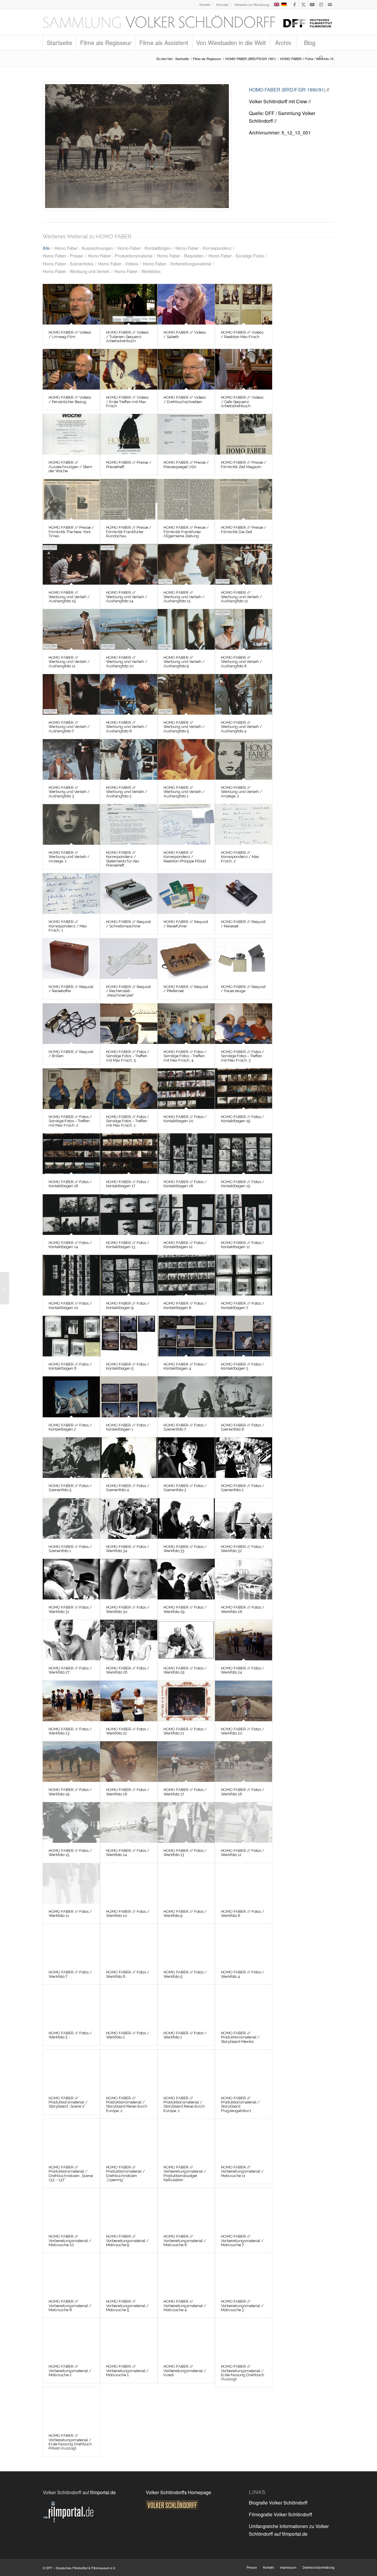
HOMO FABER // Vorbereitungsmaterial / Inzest (185, 2371)
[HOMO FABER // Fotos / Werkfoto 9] (186, 1883)
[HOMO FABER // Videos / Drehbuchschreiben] (186, 369)
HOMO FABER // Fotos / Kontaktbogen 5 (128, 1366)
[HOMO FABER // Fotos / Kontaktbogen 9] (129, 1275)
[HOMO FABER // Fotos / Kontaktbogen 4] (186, 1336)
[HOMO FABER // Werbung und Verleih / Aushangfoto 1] (186, 759)
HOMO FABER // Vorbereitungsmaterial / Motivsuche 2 (70, 2371)
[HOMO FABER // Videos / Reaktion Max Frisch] (244, 304)
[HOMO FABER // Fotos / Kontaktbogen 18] (71, 1154)
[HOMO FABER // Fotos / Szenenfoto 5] (71, 1458)
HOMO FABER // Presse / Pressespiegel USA (186, 464)
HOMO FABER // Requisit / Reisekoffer (71, 989)
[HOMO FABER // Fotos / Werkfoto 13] (186, 1822)
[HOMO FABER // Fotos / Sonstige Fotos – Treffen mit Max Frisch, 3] (244, 1024)
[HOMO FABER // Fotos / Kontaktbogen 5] (129, 1336)
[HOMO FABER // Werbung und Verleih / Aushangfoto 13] (186, 564)
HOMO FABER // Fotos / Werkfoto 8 (243, 1914)
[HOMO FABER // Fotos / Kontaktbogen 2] (71, 1397)
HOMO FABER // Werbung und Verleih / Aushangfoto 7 (69, 727)
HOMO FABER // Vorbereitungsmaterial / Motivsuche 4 (185, 2306)
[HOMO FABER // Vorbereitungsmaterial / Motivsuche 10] (71, 2208)
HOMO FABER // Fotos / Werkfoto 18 (128, 1792)
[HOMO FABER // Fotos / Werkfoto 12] (244, 1822)
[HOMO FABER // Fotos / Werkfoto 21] (186, 1701)
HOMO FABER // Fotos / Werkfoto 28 (243, 1609)
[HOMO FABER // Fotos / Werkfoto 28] (244, 1579)
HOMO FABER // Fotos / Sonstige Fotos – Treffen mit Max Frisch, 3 (243, 1056)
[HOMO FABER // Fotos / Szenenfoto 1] (71, 1519)
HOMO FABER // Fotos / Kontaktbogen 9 (128, 1305)
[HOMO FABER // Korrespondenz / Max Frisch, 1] (71, 894)
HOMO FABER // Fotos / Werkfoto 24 (243, 1670)
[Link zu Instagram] (321, 4)
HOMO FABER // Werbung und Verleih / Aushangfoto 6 (127, 727)
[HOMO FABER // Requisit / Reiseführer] (186, 894)
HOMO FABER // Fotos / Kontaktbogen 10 (70, 1305)
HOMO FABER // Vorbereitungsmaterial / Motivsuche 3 (242, 2306)
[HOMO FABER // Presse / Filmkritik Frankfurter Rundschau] (129, 499)
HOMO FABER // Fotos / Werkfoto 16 (243, 1792)
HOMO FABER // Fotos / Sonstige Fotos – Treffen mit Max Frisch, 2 (70, 1121)
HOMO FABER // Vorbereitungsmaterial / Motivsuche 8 (185, 2241)
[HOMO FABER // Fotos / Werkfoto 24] (244, 1640)
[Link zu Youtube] (312, 4)
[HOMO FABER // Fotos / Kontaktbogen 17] (129, 1154)
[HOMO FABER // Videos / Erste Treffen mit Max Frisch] (129, 369)
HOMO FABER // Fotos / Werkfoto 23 (70, 1731)
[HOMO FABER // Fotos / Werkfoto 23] (71, 1701)
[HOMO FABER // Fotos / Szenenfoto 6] (244, 1397)
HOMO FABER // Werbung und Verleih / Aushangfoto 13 (184, 597)
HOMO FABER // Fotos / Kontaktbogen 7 (243, 1305)
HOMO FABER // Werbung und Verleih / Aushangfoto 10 (127, 662)
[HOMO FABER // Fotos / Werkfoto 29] (186, 1579)
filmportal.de (103, 2492)
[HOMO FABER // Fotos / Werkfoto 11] (71, 1883)
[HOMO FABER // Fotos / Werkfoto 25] (186, 1640)
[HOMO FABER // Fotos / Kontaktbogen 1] (129, 1397)
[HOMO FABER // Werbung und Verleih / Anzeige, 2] (244, 759)
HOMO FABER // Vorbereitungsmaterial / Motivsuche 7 (242, 2241)
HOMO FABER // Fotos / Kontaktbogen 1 (128, 1427)
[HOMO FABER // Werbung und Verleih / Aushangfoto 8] (244, 629)
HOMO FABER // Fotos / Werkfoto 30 (128, 1609)
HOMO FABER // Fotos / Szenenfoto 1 (70, 1549)
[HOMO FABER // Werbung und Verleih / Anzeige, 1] (71, 824)
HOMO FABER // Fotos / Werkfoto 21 (185, 1731)
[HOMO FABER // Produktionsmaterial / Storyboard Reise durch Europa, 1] (186, 2070)
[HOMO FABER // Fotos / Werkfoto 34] (129, 1519)
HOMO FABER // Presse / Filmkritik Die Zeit (244, 529)
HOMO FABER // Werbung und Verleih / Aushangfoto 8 (242, 662)
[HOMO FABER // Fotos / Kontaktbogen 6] (71, 1336)
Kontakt (205, 4)
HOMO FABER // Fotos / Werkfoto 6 (128, 1974)
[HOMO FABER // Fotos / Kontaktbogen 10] (71, 1275)
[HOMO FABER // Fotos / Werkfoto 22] (129, 1701)
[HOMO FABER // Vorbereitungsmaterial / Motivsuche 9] (129, 2208)
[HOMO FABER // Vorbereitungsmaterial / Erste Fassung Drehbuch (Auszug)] (244, 2338)
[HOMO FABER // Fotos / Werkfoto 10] (129, 1883)
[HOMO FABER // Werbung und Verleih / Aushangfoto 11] (71, 629)
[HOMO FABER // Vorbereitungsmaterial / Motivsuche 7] (244, 2208)
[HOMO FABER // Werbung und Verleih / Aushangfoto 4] (244, 694)
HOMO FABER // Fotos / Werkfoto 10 (128, 1914)
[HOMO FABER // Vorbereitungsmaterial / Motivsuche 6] (71, 2273)
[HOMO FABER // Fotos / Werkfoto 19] (71, 1762)
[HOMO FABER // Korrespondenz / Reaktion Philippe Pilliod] (186, 824)
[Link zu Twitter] (303, 4)
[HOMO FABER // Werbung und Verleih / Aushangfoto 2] (129, 759)
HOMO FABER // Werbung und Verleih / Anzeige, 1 (69, 857)
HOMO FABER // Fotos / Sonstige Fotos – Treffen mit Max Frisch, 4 (185, 1056)
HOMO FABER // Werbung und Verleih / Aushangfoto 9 (184, 662)
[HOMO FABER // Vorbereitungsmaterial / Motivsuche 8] (186, 2208)
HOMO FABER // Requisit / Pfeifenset (186, 989)
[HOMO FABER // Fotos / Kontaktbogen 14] (71, 1215)
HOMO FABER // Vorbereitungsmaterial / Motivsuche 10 (70, 2241)
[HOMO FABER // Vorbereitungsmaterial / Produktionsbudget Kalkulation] (186, 2139)
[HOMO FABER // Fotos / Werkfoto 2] (129, 2005)
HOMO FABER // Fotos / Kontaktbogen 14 (70, 1245)
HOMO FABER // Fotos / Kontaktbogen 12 (185, 1245)
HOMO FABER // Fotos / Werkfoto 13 (185, 1853)
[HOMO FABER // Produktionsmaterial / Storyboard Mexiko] (244, 2005)
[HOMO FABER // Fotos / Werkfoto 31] (71, 1579)
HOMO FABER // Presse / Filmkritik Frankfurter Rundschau (129, 532)
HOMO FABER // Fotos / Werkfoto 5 (185, 1974)
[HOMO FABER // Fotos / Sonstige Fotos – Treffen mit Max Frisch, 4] (186, 1024)
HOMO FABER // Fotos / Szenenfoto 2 (243, 1488)
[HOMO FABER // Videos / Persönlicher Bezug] (71, 369)
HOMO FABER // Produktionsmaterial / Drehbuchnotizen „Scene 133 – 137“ (71, 2173)
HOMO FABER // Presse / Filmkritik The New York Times (71, 532)
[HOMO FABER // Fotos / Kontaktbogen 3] (244, 1336)
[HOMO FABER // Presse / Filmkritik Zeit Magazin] (244, 434)
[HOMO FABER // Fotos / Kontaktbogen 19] (244, 1089)
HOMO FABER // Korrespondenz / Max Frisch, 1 (68, 926)
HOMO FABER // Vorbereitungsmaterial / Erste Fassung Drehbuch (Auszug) (243, 2373)
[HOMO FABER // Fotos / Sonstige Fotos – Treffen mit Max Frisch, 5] (129, 1024)
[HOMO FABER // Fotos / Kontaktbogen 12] (186, 1215)
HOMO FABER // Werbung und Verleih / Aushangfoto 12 (242, 597)
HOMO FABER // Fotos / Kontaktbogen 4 (185, 1366)
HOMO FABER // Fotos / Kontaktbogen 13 (128, 1245)
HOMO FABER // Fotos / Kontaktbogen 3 (243, 1366)
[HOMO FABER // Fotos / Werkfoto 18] (129, 1762)
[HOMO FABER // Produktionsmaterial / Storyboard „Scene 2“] (71, 2070)
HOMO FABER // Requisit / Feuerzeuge (243, 989)
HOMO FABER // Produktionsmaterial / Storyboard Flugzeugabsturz (240, 2104)
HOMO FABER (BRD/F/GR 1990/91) (287, 90)
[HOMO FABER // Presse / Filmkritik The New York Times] (71, 499)
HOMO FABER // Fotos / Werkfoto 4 (243, 1974)
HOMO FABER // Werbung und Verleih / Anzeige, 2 (242, 792)
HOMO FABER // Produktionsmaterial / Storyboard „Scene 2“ (68, 2102)
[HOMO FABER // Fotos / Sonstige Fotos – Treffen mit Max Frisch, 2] (71, 1089)
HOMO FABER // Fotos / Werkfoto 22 (128, 1731)
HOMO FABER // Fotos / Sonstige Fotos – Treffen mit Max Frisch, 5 (128, 1056)
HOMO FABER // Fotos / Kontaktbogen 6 (70, 1366)
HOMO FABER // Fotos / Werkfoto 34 (128, 1549)
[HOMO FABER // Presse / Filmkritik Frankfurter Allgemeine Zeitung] (186, 499)
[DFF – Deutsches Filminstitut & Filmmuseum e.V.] (188, 22)
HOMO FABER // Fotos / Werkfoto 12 (243, 1853)
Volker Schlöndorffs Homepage (178, 2492)
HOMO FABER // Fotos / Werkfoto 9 (185, 1914)
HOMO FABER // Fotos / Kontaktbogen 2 (70, 1427)
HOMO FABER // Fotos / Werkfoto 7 (70, 1974)
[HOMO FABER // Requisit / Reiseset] (244, 894)
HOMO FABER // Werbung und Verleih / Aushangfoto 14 (127, 597)
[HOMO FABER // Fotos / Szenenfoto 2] (244, 1458)
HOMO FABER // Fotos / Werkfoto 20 (243, 1731)
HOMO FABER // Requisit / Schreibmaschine (128, 924)
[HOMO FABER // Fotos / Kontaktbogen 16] (186, 1154)
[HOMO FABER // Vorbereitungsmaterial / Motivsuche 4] (186, 2273)
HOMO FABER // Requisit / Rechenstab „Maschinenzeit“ (128, 991)
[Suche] (321, 57)
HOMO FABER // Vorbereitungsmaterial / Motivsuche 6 (70, 2306)
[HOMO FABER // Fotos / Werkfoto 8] (244, 1883)
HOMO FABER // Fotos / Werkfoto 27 (70, 1670)
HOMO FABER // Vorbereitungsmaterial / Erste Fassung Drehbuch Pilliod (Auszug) (70, 2442)
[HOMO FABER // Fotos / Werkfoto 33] (186, 1519)
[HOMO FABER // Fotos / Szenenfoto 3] (186, 1458)
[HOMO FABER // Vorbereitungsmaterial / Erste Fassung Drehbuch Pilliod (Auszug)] (71, 2407)
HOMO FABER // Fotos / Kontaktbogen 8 (185, 1305)
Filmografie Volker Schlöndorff (281, 2514)
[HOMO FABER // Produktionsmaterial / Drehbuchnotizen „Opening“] (129, 2139)
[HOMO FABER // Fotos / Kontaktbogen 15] (244, 1154)
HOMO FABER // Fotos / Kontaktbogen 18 (70, 1184)
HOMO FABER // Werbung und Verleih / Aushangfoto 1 (184, 792)
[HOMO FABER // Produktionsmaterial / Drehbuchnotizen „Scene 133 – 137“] (71, 2139)
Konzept (222, 4)
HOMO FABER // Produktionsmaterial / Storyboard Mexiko (240, 2037)
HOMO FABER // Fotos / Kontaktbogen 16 (185, 1184)
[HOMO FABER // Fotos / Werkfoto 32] (244, 1519)
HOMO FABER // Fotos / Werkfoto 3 (70, 2035)
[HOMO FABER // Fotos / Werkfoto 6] (129, 1944)
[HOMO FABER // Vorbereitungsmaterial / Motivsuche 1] (129, 2338)
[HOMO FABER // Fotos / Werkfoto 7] (71, 1944)
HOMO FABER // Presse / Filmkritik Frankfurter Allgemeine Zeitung (186, 532)
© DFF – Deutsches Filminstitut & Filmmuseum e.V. (79, 2568)
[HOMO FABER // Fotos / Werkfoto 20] (244, 1701)
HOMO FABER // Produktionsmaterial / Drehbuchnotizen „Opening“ (125, 2173)
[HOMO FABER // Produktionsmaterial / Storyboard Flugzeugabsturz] (244, 2070)
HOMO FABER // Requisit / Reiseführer (186, 924)
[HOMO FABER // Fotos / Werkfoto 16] (137, 146)
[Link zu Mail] (330, 4)
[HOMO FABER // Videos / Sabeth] (186, 304)
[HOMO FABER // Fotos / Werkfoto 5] (186, 1944)
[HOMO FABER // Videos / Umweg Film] (71, 304)
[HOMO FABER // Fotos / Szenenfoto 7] (186, 1397)
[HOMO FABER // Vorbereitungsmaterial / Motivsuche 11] (244, 2139)
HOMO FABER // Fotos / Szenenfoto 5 (70, 1488)
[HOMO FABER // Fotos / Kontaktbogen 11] (244, 1215)
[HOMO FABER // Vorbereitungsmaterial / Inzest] (186, 2338)
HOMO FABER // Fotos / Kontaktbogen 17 (128, 1184)
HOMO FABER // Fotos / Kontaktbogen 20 (185, 1119)
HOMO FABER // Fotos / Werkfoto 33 (185, 1549)
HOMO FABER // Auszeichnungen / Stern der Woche (70, 467)
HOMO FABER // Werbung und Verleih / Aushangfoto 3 (69, 792)
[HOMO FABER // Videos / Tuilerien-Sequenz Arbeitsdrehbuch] (129, 304)
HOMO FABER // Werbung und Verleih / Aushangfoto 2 (127, 792)
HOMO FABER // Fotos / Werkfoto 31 (70, 1609)
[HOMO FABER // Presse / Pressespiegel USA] (186, 434)
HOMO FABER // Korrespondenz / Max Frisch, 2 (240, 857)
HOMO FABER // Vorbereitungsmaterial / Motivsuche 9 (127, 2241)
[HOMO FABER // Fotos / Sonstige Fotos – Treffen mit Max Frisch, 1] (129, 1089)
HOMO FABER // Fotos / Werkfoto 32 (243, 1549)
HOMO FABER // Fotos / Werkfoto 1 (185, 2035)
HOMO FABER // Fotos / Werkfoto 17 (185, 1792)
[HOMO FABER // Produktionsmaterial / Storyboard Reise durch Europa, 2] (129, 2070)
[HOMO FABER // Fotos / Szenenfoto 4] (129, 1458)
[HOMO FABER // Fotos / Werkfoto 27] (71, 1640)
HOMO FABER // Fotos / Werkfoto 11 (70, 1914)
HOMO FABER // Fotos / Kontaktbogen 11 (243, 1245)
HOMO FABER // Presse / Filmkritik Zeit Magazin (244, 464)
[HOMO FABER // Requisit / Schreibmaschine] (129, 894)
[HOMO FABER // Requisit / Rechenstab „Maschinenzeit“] (129, 959)
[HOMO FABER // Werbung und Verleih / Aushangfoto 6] (129, 694)
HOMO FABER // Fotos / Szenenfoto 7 (185, 1427)
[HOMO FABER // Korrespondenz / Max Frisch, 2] (244, 824)
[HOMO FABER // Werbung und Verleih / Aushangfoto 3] (71, 759)
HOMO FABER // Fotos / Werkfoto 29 (185, 1609)
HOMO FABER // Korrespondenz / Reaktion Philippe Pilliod (185, 857)
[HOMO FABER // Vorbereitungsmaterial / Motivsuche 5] (129, 2273)
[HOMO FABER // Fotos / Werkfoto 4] (244, 1944)
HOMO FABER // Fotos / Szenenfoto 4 (128, 1488)
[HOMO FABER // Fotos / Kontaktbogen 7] (244, 1275)
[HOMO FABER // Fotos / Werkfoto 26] (129, 1640)
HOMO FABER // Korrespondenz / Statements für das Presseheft (123, 859)
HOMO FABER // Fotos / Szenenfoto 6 (243, 1427)
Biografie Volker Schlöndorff (278, 2503)
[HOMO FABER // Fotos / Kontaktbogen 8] (186, 1275)
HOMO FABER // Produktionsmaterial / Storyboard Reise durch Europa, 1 (184, 2104)
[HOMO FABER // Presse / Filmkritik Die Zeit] (244, 499)
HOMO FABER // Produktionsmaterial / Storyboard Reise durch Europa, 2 (127, 2104)
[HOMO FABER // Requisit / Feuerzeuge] (244, 959)
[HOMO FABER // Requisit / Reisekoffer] (71, 959)
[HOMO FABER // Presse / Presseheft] (129, 434)
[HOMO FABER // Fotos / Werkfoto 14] (129, 1822)
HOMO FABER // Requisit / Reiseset (243, 924)
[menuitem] (205, 4)
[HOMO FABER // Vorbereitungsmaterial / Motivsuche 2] (71, 2338)
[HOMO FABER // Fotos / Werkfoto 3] (71, 2005)
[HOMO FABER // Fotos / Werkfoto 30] (129, 1579)
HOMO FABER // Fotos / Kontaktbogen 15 (243, 1184)
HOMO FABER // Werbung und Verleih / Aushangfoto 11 (69, 662)
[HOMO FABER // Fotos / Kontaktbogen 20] (186, 1089)
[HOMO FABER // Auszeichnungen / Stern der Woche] (71, 434)
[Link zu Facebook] (294, 4)
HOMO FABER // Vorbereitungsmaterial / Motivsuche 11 (242, 2171)
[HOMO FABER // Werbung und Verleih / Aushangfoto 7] (71, 694)
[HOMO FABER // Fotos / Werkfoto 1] (186, 2005)
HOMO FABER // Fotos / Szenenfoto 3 (185, 1488)
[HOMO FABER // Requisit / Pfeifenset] (186, 959)
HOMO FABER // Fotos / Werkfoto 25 (185, 1670)
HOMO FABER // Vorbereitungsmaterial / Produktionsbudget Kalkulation (185, 2173)
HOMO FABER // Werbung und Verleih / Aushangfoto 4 (242, 727)
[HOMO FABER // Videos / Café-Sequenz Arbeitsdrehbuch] (244, 369)
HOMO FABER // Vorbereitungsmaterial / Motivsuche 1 (127, 2371)
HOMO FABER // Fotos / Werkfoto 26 (128, 1670)
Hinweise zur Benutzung (252, 4)
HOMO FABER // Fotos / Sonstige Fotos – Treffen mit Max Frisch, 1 (128, 1121)
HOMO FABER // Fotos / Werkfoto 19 (70, 1792)
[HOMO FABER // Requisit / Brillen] (71, 1024)
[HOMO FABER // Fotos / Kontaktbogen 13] (129, 1215)
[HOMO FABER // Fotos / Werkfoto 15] (71, 1822)
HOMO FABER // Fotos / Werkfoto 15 (70, 1853)
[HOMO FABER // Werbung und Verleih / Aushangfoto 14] (129, 564)
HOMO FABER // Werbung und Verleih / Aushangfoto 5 (184, 727)
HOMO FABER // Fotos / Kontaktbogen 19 (243, 1119)
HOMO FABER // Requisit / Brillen (71, 1054)
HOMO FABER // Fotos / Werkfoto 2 (128, 2035)
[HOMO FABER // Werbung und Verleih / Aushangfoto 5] (186, 694)
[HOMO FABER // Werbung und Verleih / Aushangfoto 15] (71, 564)
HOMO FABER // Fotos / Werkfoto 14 (128, 1853)
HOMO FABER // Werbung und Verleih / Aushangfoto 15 (69, 597)
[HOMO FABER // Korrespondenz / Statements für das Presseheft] (129, 824)
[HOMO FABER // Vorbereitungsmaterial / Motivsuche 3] (244, 2273)
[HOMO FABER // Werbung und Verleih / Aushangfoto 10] (129, 629)
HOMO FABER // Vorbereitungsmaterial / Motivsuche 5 (127, 2306)
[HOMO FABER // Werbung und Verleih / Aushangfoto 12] (244, 564)
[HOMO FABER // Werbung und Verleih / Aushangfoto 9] (186, 629)
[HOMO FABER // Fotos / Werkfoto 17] (186, 1762)
